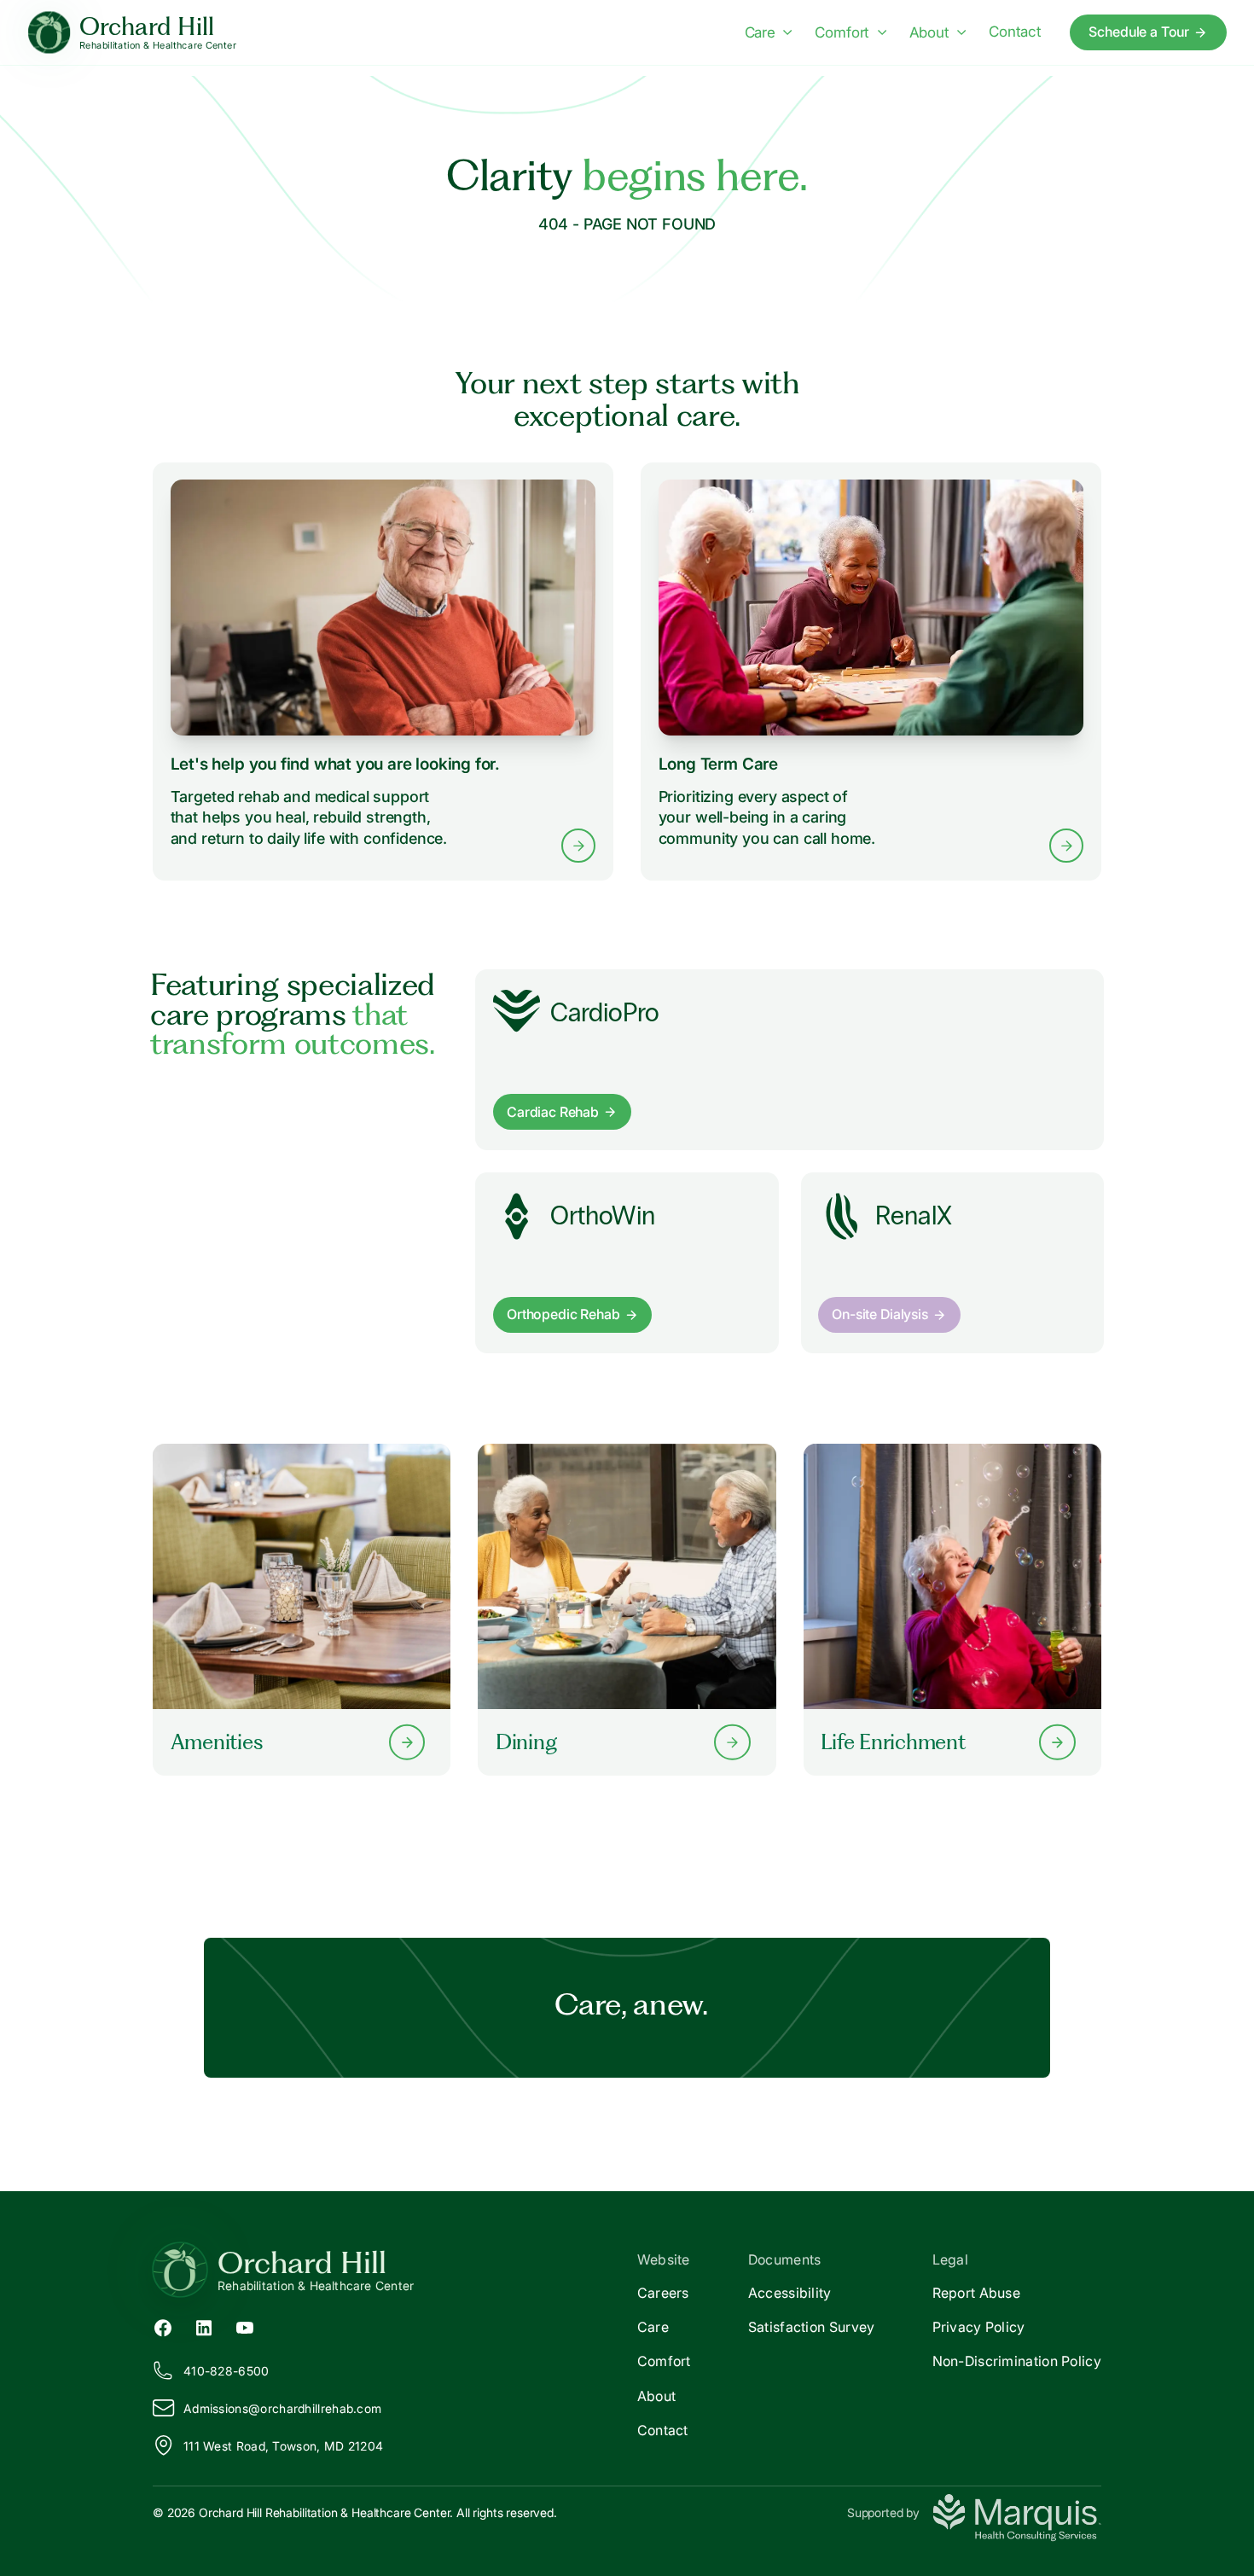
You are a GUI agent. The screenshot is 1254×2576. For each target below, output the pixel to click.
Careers (663, 2293)
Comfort (842, 32)
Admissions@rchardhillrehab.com (282, 2408)
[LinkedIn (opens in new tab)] (204, 2327)
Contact (1015, 32)
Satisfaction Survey (812, 2327)
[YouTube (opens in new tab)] (245, 2327)
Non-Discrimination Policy (1017, 2361)
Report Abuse (977, 2293)
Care (760, 32)
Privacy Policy (979, 2327)
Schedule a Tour (1139, 32)
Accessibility (790, 2293)
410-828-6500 (226, 2371)
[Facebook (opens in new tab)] (163, 2327)
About (929, 32)
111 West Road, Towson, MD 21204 (283, 2446)
